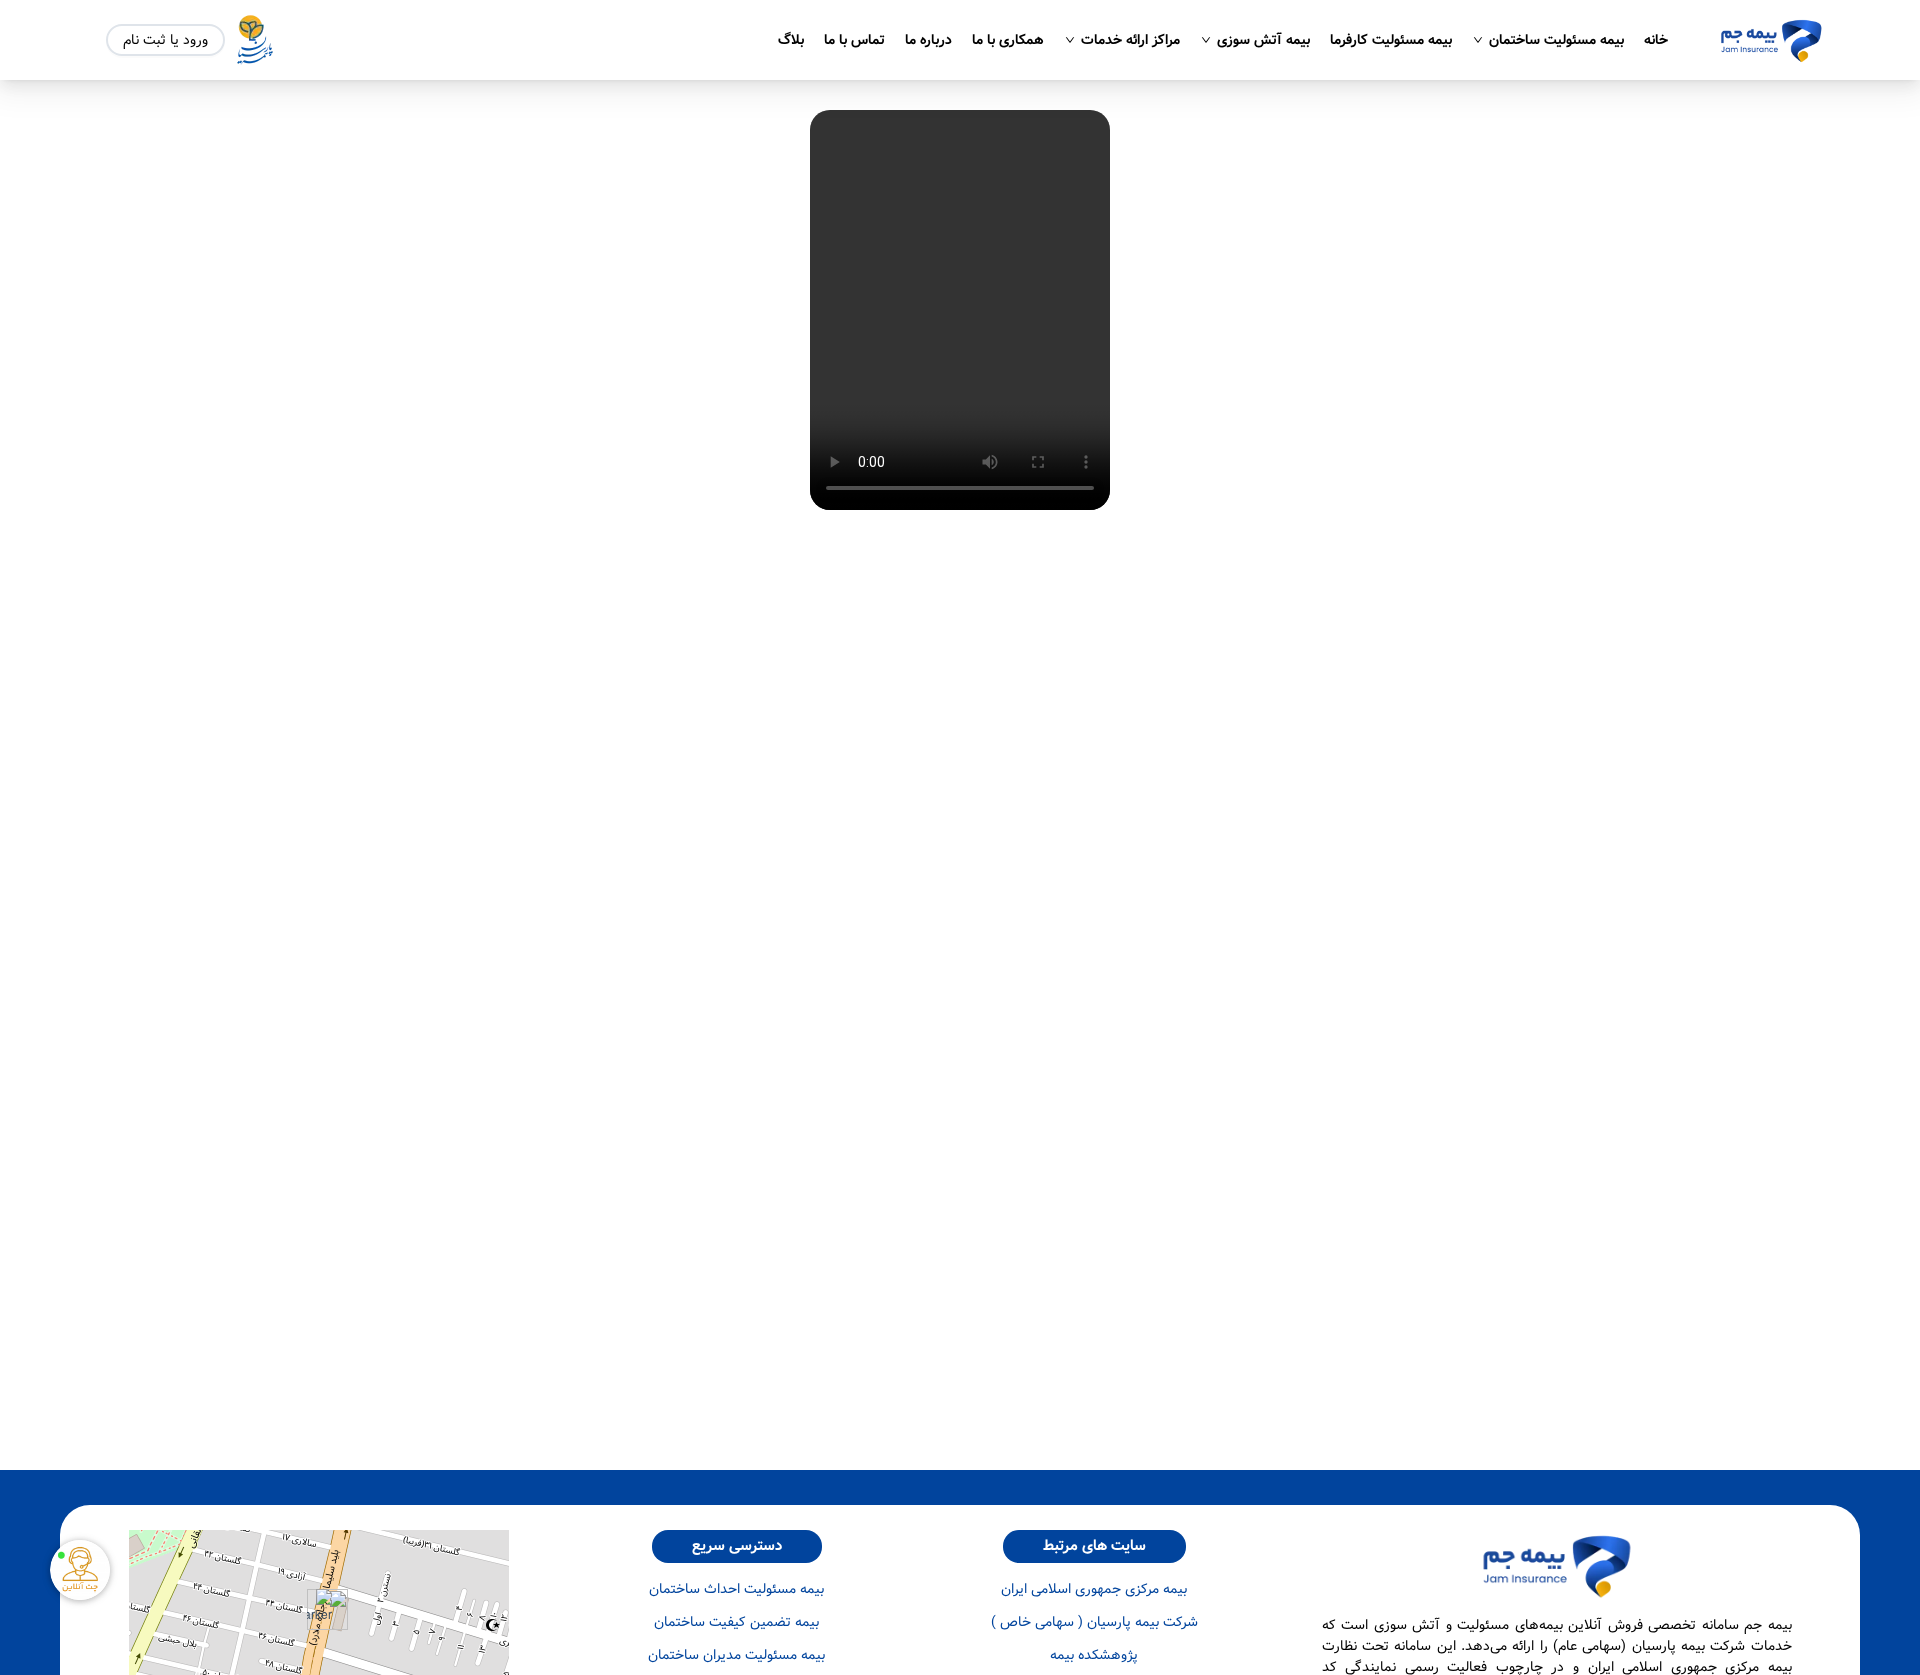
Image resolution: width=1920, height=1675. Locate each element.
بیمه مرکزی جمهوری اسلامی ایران (1094, 1589)
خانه (1656, 40)
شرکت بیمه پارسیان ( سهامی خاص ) (1094, 1622)
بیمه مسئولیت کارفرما (1391, 40)
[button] (319, 1609)
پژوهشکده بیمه (1094, 1655)
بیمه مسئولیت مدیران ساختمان (736, 1655)
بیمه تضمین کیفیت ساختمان (736, 1622)
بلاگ (791, 40)
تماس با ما (854, 40)
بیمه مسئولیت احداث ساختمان (736, 1589)
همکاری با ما (1008, 40)
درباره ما (928, 40)
